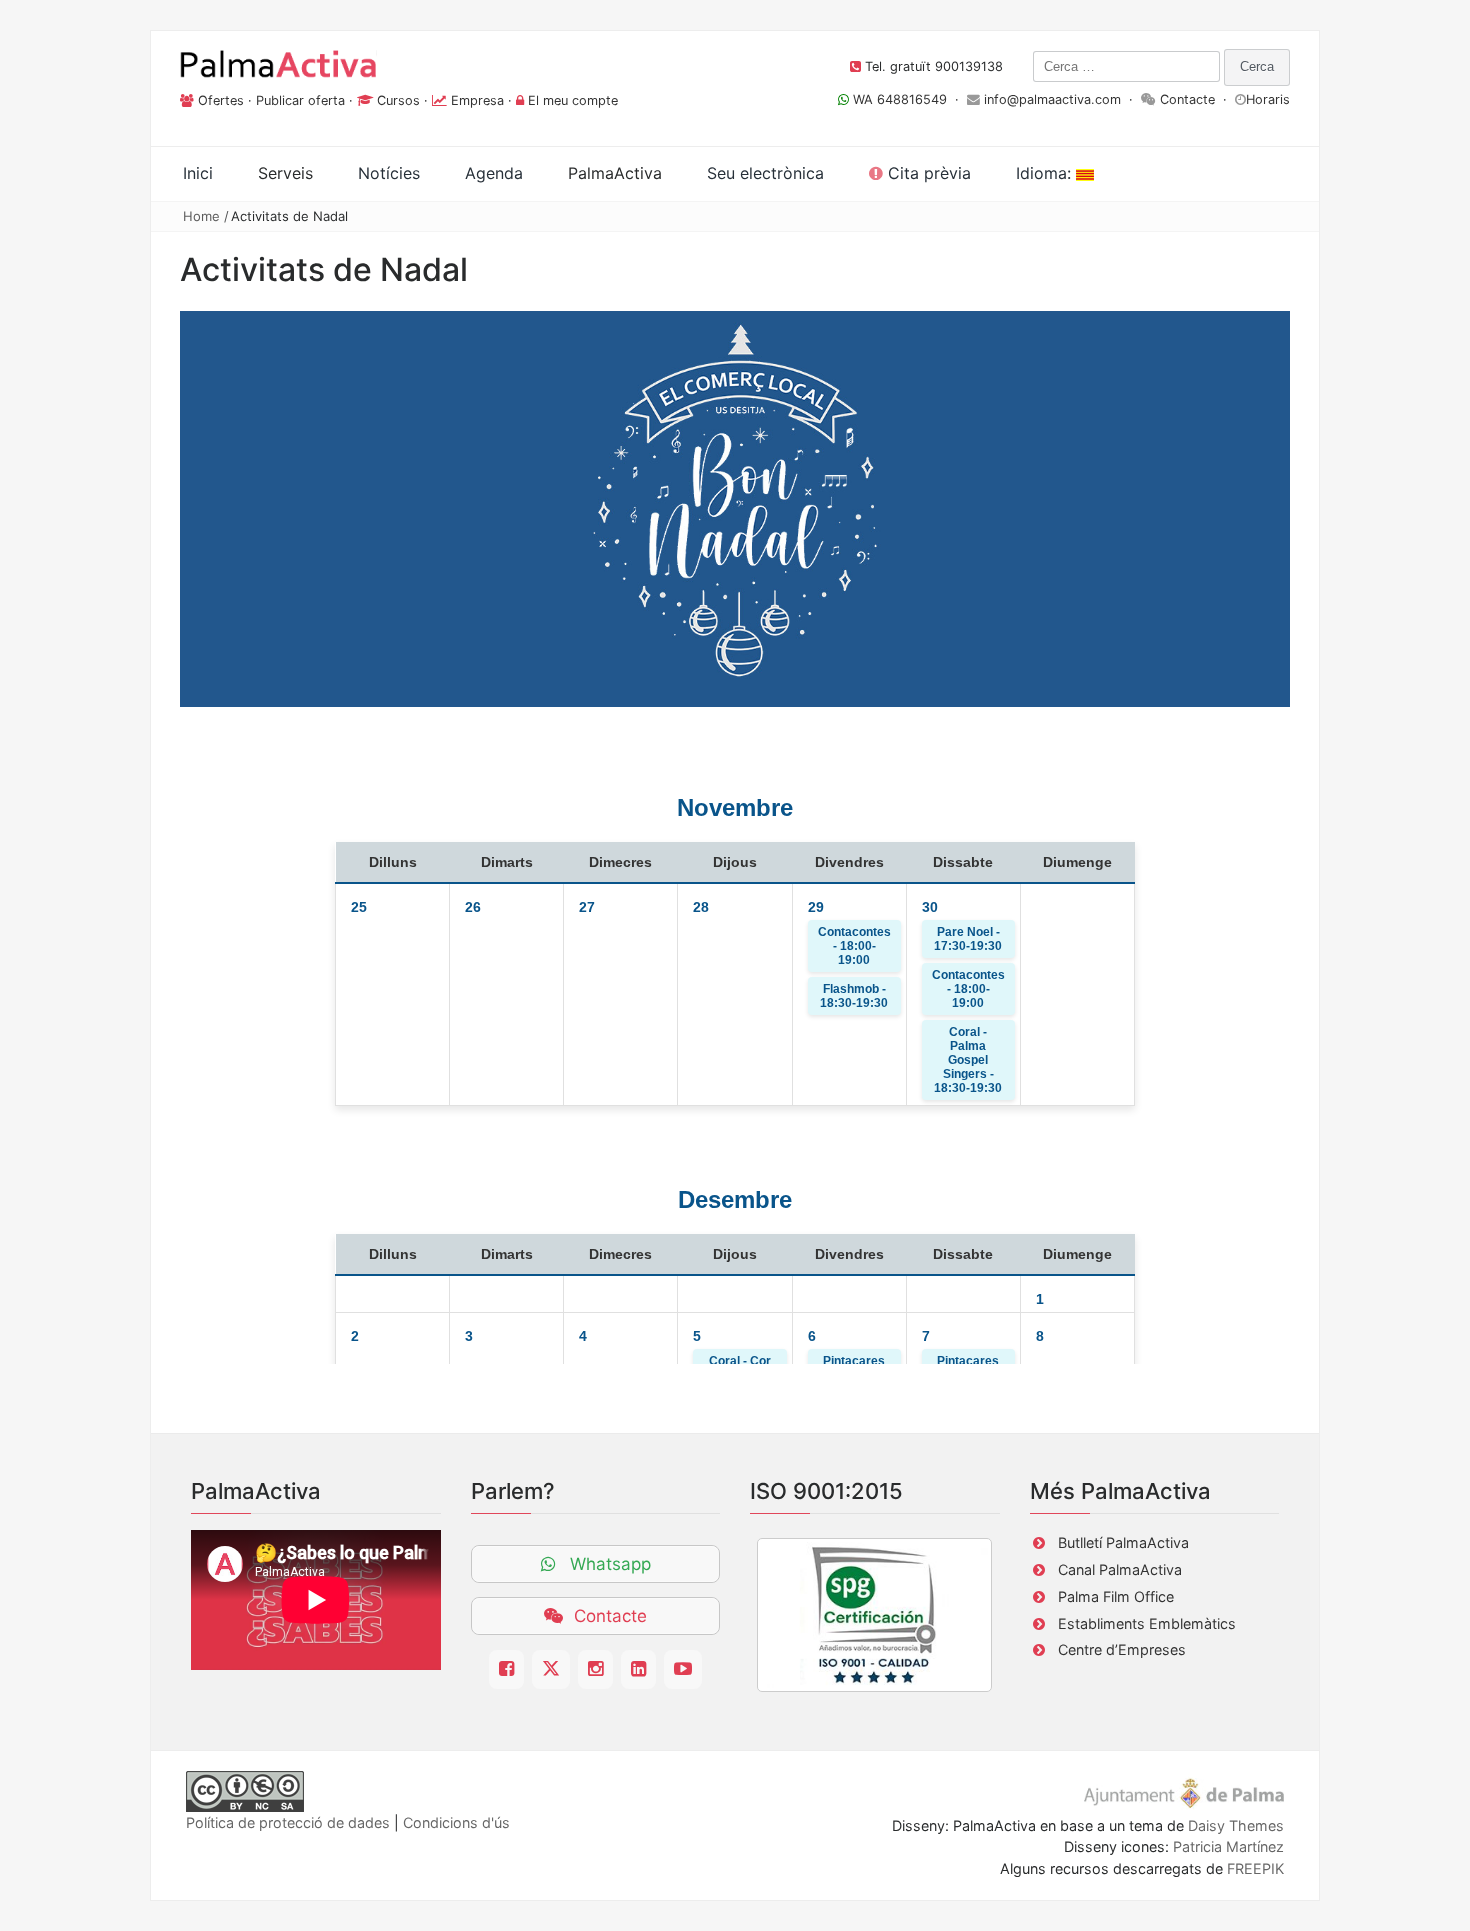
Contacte (1187, 99)
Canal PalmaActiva (1120, 1569)
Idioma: (1046, 173)
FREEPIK (1255, 1868)
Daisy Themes (1236, 1825)
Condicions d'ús (456, 1822)
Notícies (389, 173)
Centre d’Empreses (1122, 1649)
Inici (198, 173)
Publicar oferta (300, 100)
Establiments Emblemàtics (1147, 1623)
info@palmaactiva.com (1052, 99)
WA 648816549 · (908, 99)
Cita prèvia (927, 173)
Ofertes (221, 100)
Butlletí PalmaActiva (1123, 1542)
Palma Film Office (1116, 1596)
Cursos (398, 100)
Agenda (494, 173)
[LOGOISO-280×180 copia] (874, 1615)
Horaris (1268, 99)
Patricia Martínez (1228, 1846)
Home (201, 216)
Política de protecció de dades (288, 1822)
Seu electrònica (765, 173)
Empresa (477, 100)
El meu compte (573, 100)
